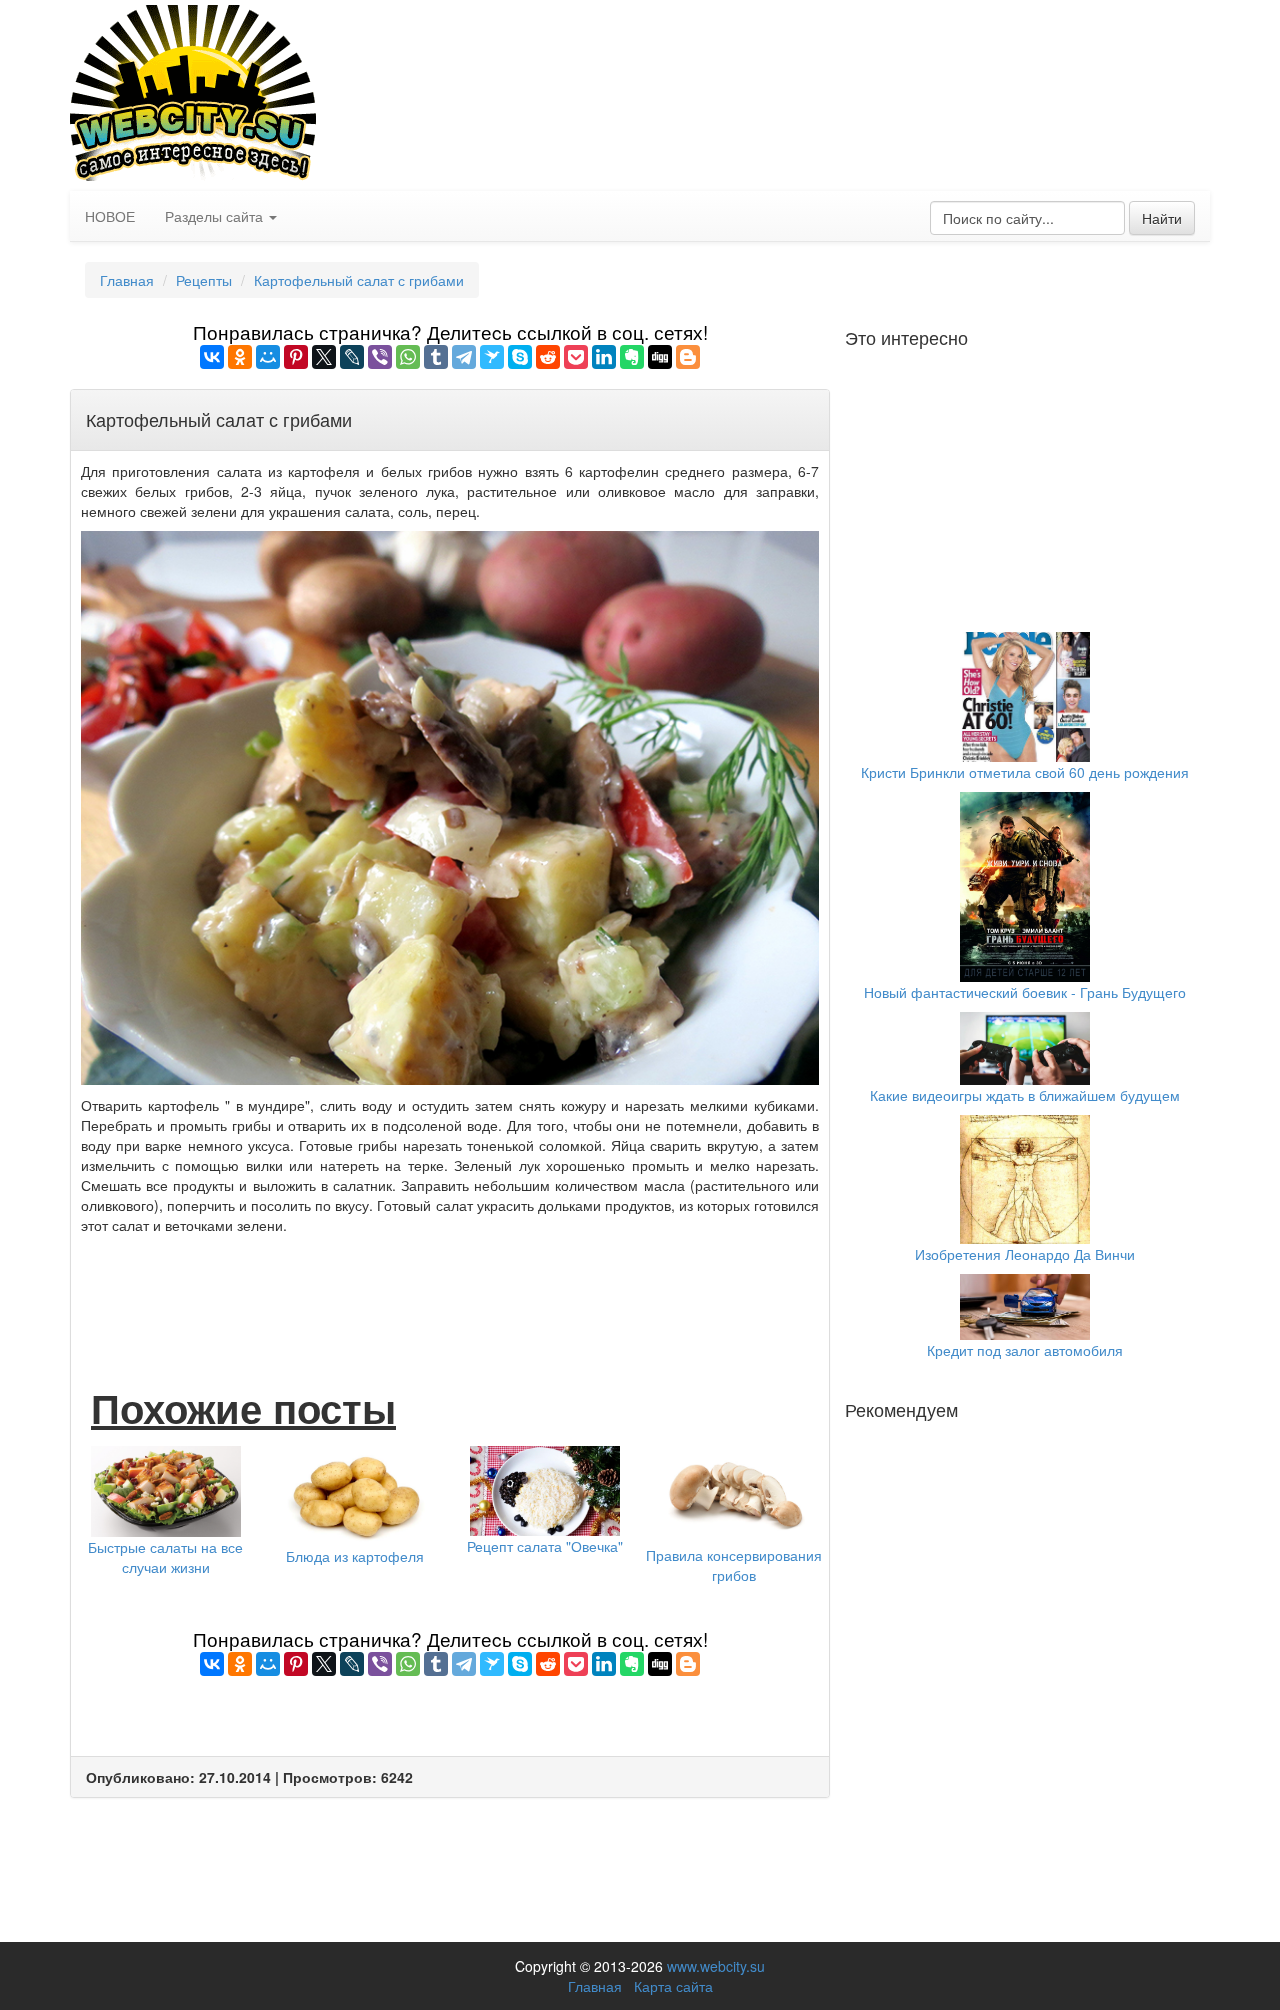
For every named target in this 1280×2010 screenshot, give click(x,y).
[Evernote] (632, 357)
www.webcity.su (716, 1966)
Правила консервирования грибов (734, 1565)
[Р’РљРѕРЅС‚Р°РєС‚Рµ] (212, 357)
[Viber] (380, 357)
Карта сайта (673, 1986)
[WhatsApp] (408, 357)
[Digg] (660, 357)
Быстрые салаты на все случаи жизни (165, 1557)
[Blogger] (688, 357)
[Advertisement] (450, 1290)
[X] (324, 357)
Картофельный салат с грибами (359, 280)
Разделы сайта (216, 216)
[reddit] (548, 357)
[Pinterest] (296, 357)
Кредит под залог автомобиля (1025, 1350)
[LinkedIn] (604, 357)
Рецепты (204, 280)
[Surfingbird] (492, 357)
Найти (1162, 218)
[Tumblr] (436, 357)
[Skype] (520, 357)
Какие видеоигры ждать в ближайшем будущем (1025, 1095)
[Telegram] (464, 357)
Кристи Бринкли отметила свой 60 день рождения (1025, 772)
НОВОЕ (110, 216)
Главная (127, 280)
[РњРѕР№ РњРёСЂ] (268, 357)
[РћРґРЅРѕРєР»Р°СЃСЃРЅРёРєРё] (240, 357)
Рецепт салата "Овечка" (545, 1546)
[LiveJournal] (352, 357)
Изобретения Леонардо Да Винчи (1025, 1254)
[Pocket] (576, 357)
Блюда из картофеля (355, 1556)
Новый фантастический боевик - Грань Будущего (1025, 992)
